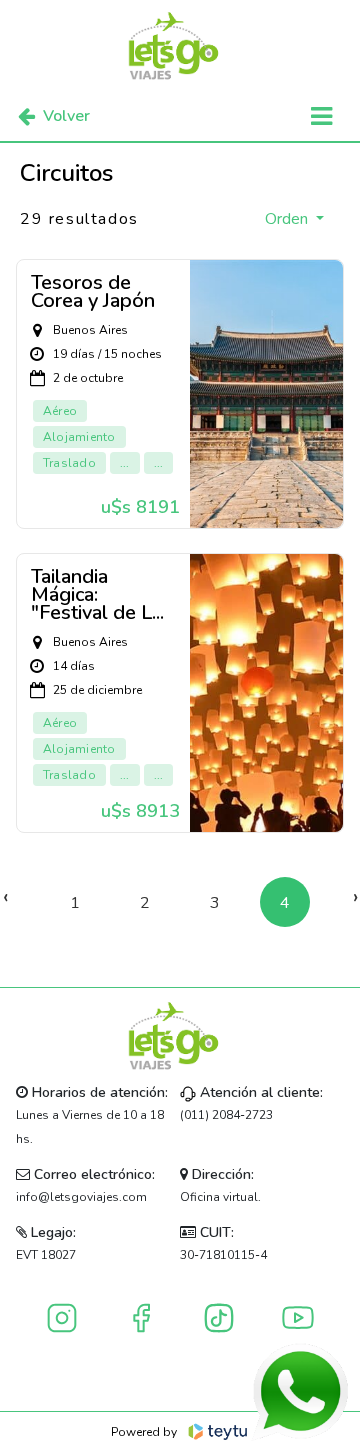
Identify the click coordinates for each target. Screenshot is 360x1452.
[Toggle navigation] (321, 116)
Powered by (144, 1432)
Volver (66, 116)
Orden (288, 219)
